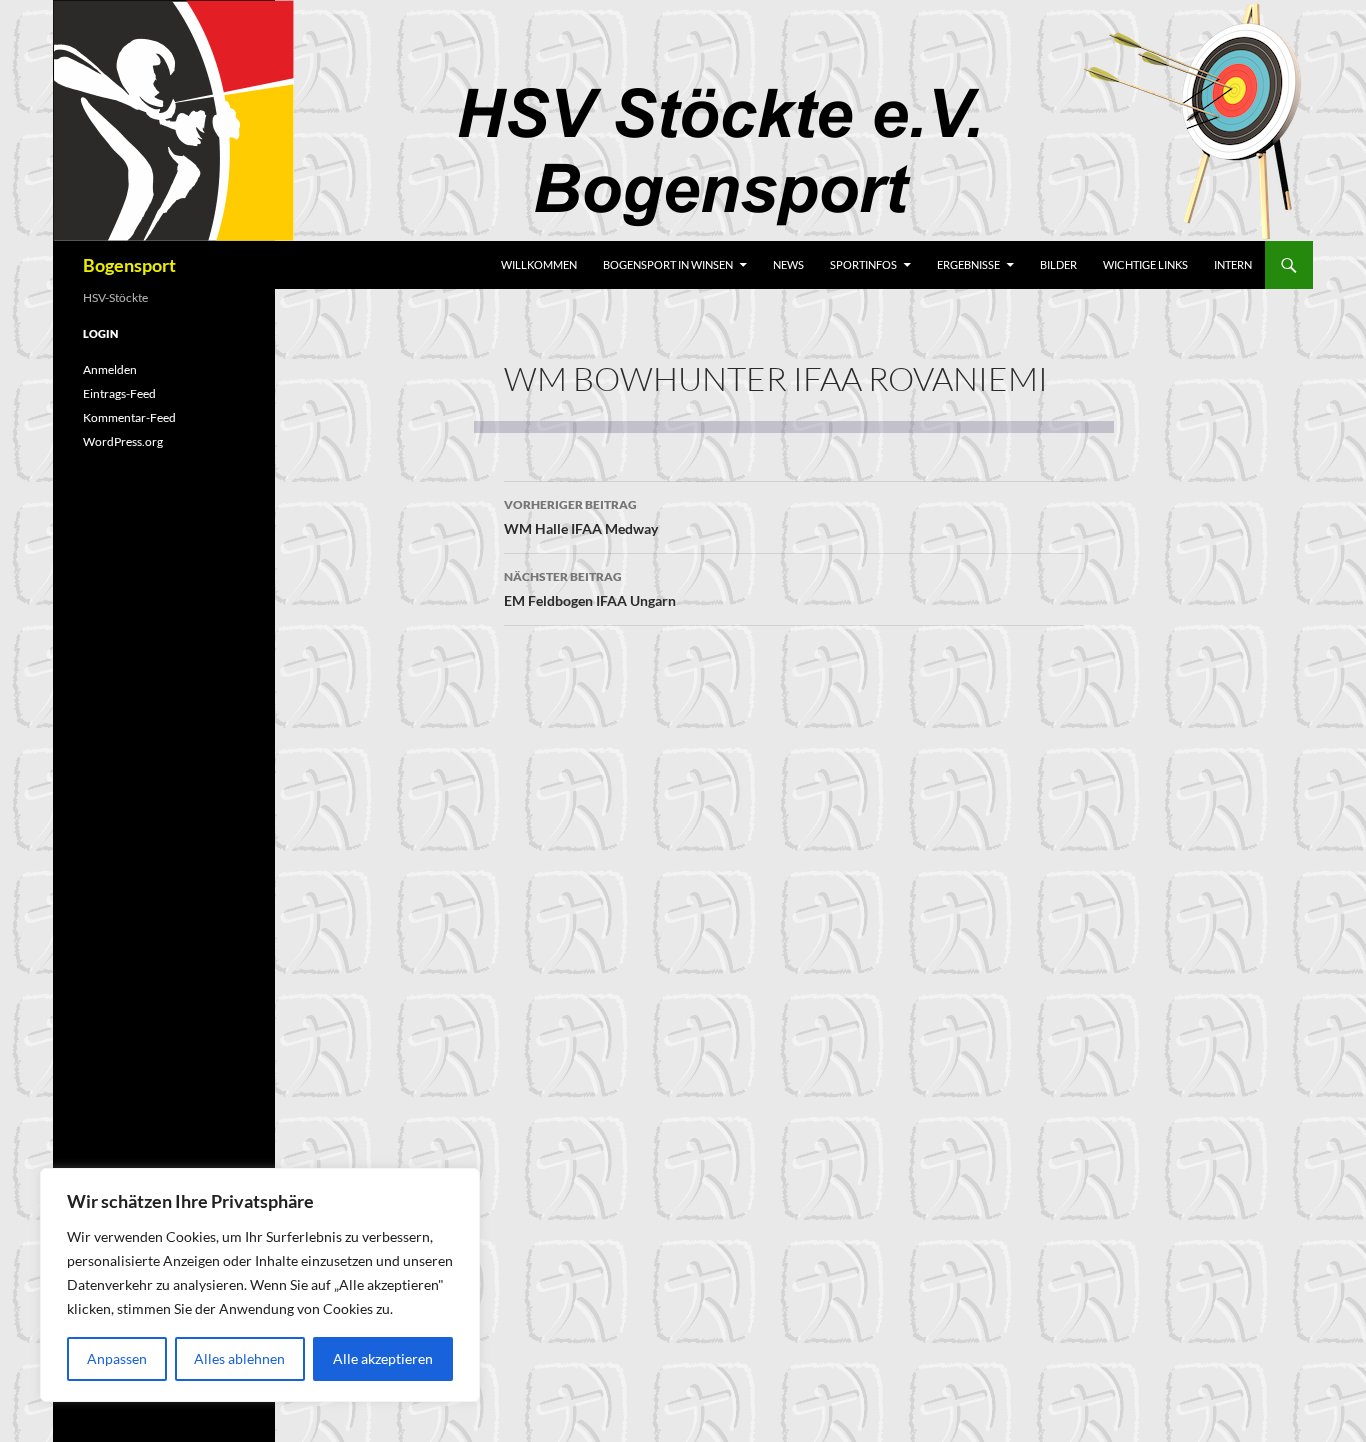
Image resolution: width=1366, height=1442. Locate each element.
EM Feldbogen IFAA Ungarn (590, 589)
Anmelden (110, 369)
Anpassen (117, 1358)
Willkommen (539, 264)
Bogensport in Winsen (668, 264)
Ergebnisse (968, 264)
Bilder (1058, 264)
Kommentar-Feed (129, 417)
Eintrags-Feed (119, 393)
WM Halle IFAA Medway (581, 517)
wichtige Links (1145, 264)
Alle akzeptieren (383, 1358)
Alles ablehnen (239, 1358)
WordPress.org (123, 441)
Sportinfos (863, 264)
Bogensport (129, 265)
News (788, 264)
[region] (260, 1285)
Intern (1233, 264)
